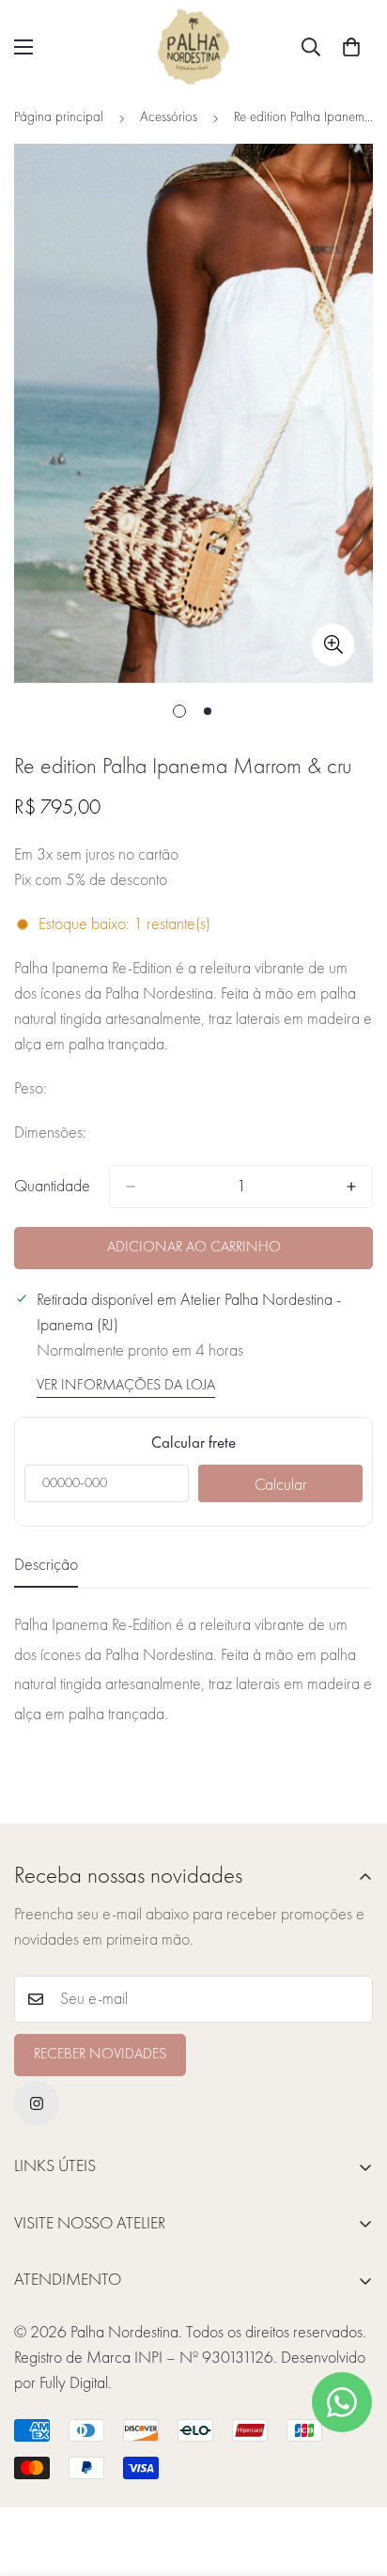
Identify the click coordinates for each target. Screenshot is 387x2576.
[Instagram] (37, 2103)
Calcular (281, 1485)
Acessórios (169, 118)
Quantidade (52, 1187)
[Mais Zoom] (333, 645)
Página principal (59, 118)
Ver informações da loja (126, 1386)
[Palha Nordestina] (193, 47)
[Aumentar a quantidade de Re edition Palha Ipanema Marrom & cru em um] (351, 1187)
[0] (351, 47)
